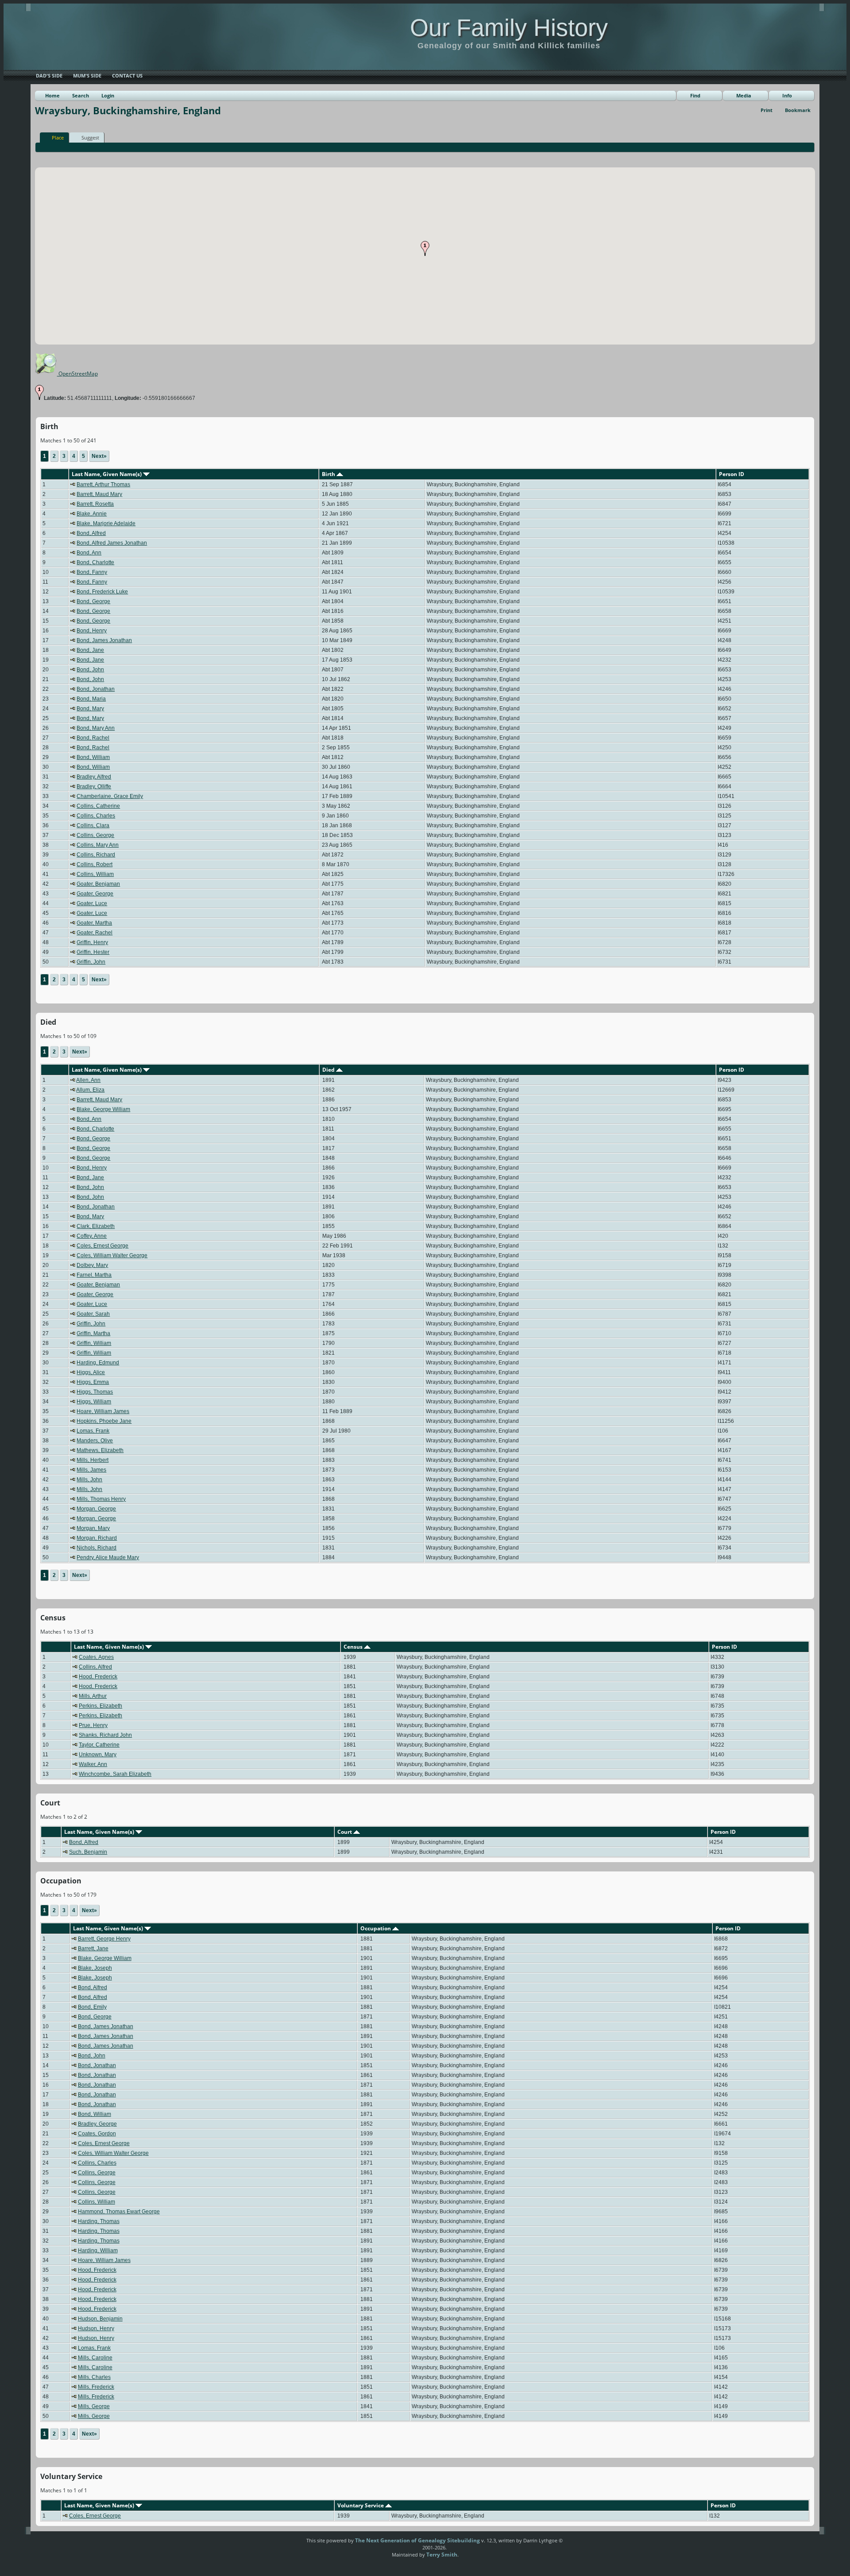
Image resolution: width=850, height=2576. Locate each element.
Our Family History (509, 27)
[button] (425, 248)
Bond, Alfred (91, 533)
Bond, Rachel (93, 738)
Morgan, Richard (97, 1538)
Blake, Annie (92, 514)
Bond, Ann (89, 553)
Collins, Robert (95, 864)
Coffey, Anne (92, 1236)
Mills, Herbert (93, 1460)
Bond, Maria (91, 699)
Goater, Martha (94, 923)
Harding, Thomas (99, 2221)
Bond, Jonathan (96, 689)
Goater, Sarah (93, 1314)
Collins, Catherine (98, 806)
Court (345, 1832)
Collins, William (95, 874)
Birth (329, 474)
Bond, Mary (90, 709)
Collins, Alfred (95, 1667)
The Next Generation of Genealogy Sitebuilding (417, 2540)
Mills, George (94, 2406)
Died (329, 1070)
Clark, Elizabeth (96, 1226)
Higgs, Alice (91, 1372)
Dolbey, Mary (92, 1265)
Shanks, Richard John (105, 1735)
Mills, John (89, 1480)
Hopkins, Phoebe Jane (104, 1421)
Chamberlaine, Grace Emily (110, 796)
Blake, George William (103, 1109)
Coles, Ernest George (102, 1246)
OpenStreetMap (77, 374)
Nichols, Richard (97, 1548)
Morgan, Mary (93, 1528)
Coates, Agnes (96, 1657)
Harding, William (98, 2251)
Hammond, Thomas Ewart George (119, 2212)
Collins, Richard (96, 855)
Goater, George (95, 894)
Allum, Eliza (90, 1090)
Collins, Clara (93, 825)
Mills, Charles (94, 2377)
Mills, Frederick (96, 2387)
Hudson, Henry (96, 2328)
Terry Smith (442, 2555)
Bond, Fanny (92, 572)
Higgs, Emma (93, 1382)
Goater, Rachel (95, 933)
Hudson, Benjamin (100, 2319)
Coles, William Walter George (112, 1255)
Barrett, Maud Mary (99, 494)
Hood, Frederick (98, 1677)
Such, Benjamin (88, 1852)
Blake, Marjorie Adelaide (106, 523)
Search (81, 95)
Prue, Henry (93, 1725)
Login (108, 95)
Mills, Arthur (93, 1696)
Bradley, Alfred (94, 777)
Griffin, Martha (93, 1333)
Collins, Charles (96, 816)
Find (695, 95)
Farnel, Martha (94, 1275)
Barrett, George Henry (104, 1939)
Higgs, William (94, 1402)
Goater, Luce (92, 903)
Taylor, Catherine (99, 1745)
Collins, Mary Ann (98, 845)
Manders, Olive (95, 1441)
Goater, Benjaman (98, 884)
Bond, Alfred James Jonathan (112, 543)
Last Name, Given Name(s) (107, 474)
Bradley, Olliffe (94, 786)
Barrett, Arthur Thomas (103, 484)
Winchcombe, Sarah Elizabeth (115, 1774)
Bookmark (798, 110)
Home (52, 95)
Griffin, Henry (92, 942)
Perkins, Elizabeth (100, 1706)
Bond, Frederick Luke (102, 592)
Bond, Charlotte (95, 562)
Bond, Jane (90, 650)
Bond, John (90, 670)
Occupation (376, 1928)
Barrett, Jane (93, 1948)
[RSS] (291, 2544)
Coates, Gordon (97, 2134)
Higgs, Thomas (95, 1392)
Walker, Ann (93, 1764)
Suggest (90, 138)
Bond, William (93, 757)
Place (58, 138)
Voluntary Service (361, 2505)
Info (787, 95)
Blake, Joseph (95, 1968)
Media (744, 95)
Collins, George (95, 835)
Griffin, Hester (93, 952)
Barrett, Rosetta (95, 504)
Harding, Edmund (98, 1363)
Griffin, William (94, 1343)
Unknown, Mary (98, 1755)
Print (767, 110)
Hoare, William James (103, 1411)
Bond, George (93, 601)
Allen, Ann (88, 1080)
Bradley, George (97, 2124)
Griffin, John (91, 962)
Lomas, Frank (93, 1431)
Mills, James (91, 1470)
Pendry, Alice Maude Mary (108, 1557)
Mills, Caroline (95, 2358)
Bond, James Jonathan (104, 640)
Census (354, 1647)
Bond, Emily (92, 2007)
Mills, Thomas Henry (101, 1499)
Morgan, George (96, 1509)
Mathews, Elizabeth (100, 1450)
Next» (99, 456)
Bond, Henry (92, 631)
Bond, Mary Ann (96, 728)
